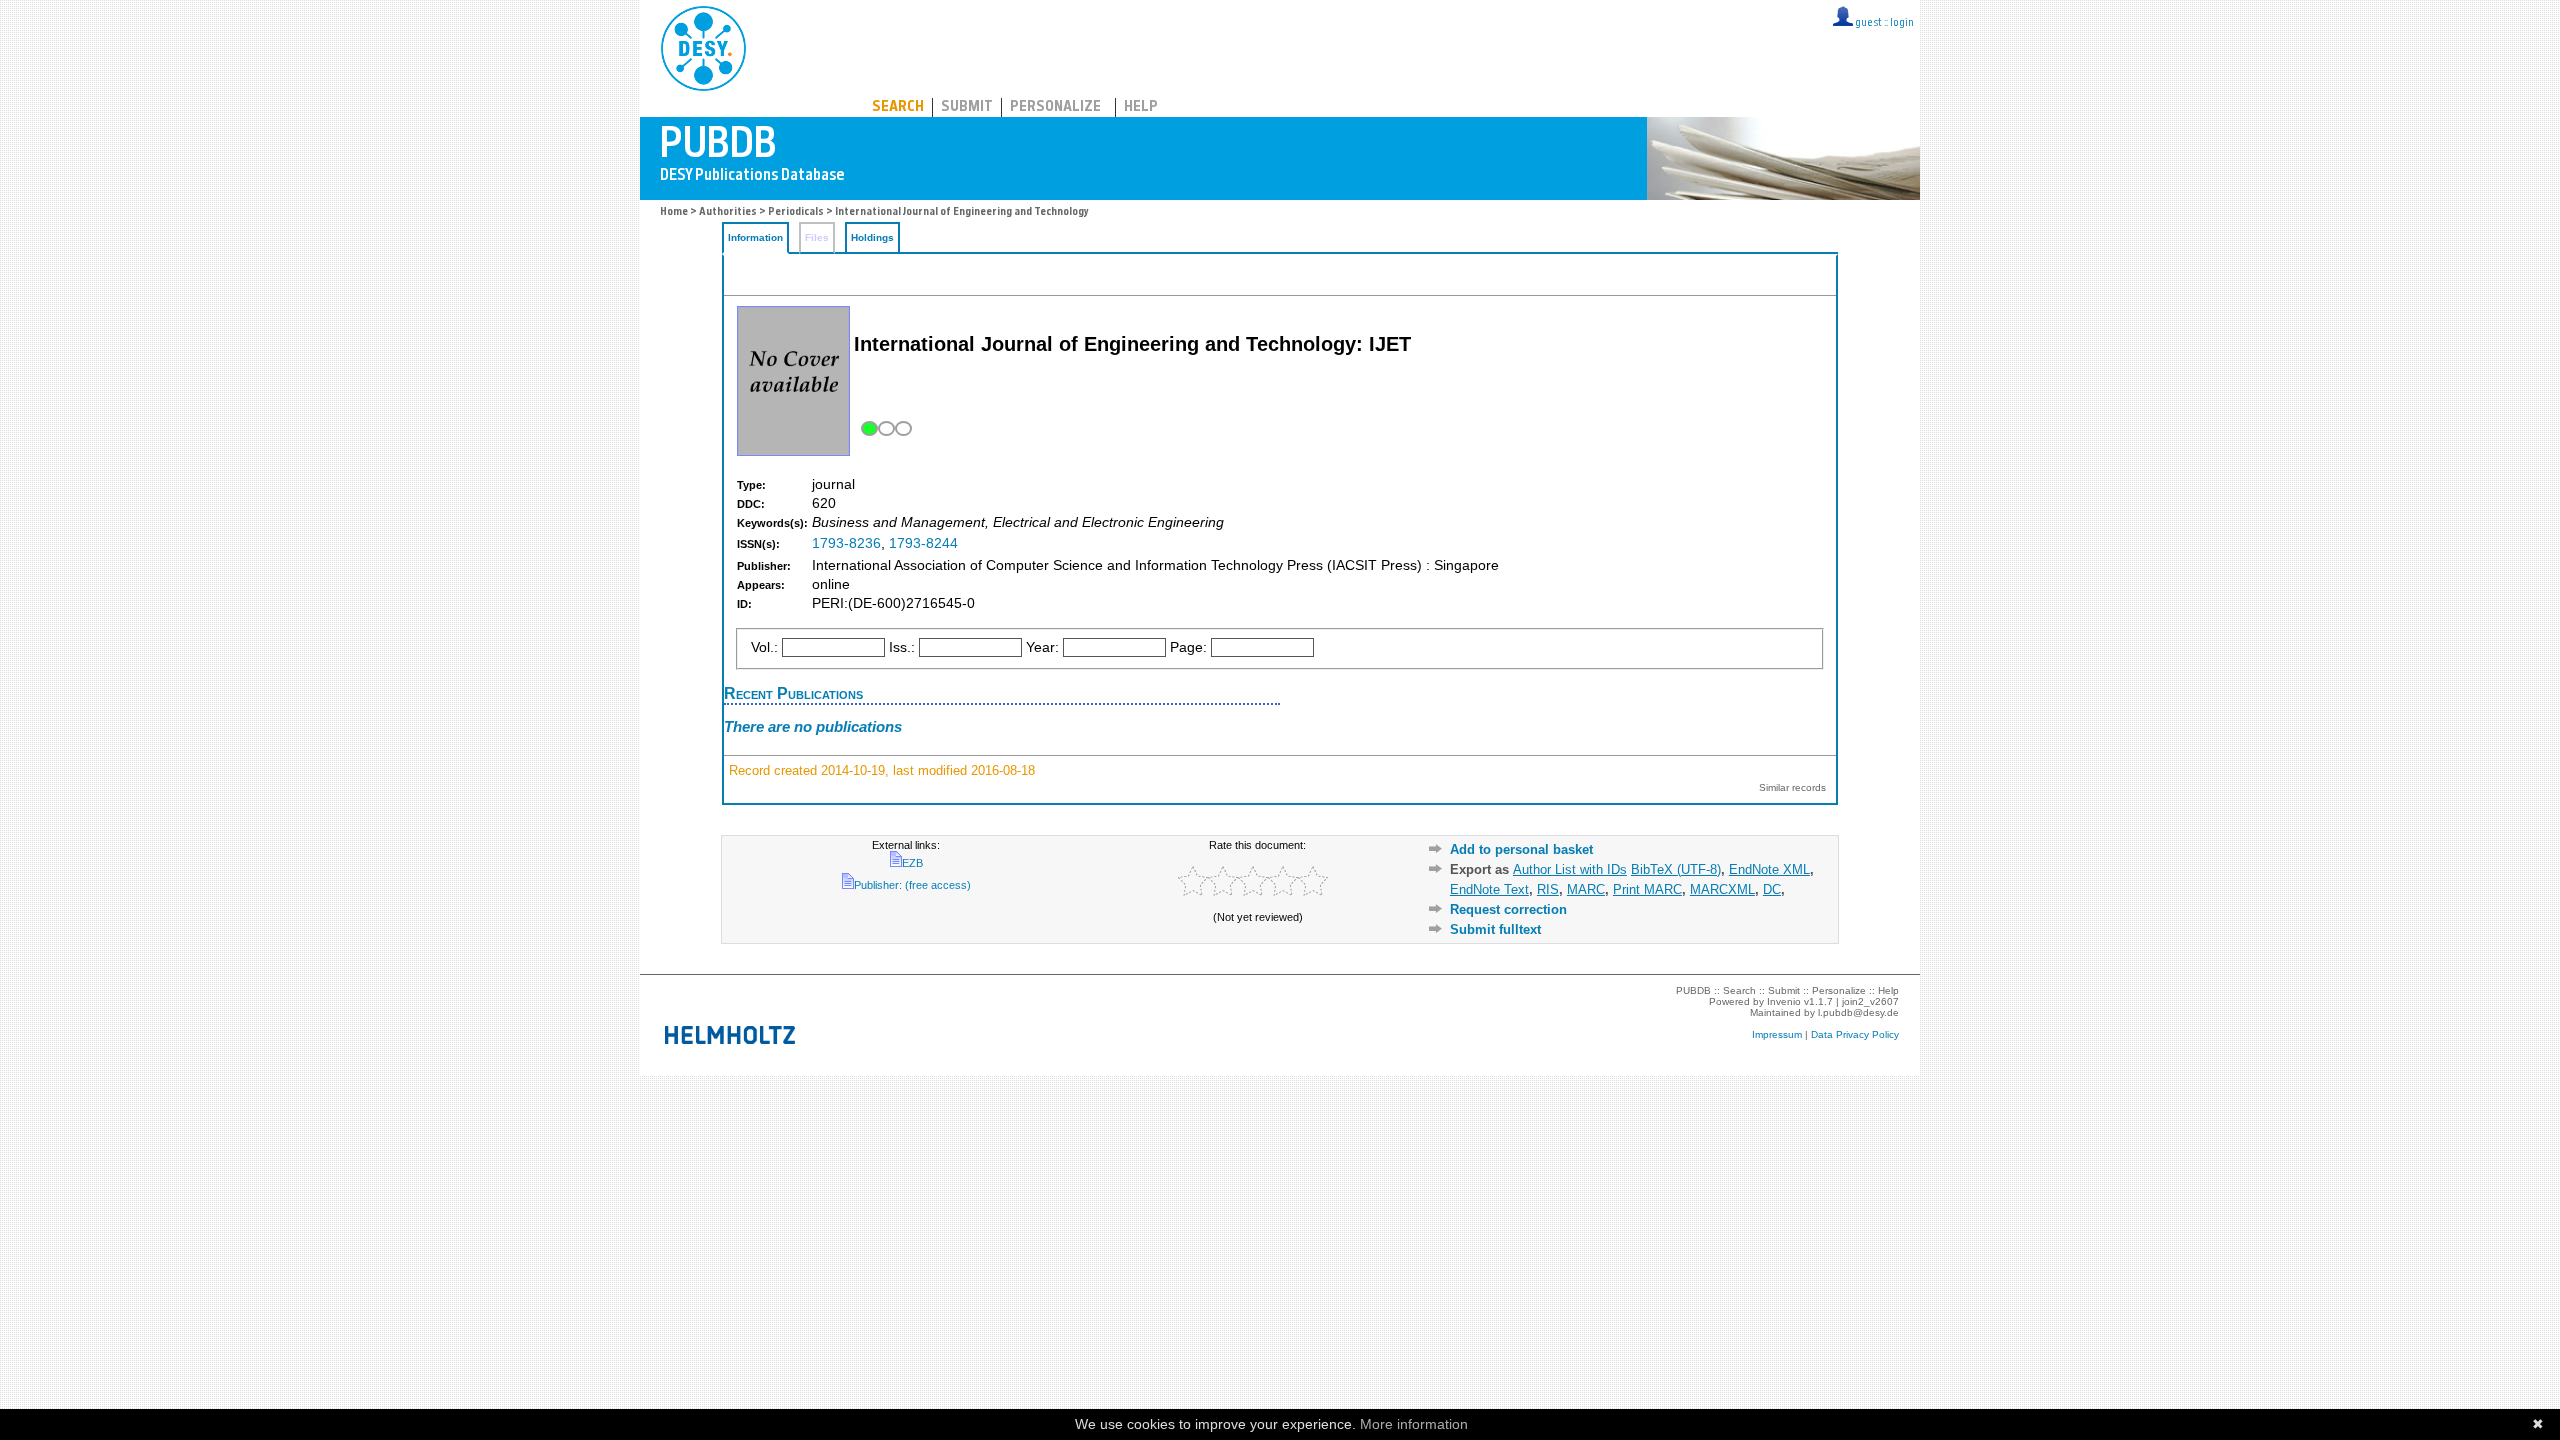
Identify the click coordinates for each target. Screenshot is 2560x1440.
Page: (1188, 647)
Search (898, 107)
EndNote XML (1769, 869)
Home (674, 212)
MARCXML (1722, 889)
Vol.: (764, 647)
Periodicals (796, 212)
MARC (1586, 889)
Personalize (1055, 107)
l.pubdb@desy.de (1858, 1012)
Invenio (1784, 1001)
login (1902, 23)
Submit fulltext (1495, 929)
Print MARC (1647, 889)
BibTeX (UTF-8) (1676, 869)
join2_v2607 (1870, 1001)
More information (1414, 1424)
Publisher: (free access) (912, 885)
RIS (1548, 889)
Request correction (1508, 909)
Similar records (1792, 787)
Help (1141, 107)
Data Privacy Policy (1855, 1034)
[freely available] (884, 428)
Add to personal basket (1521, 849)
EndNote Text (1489, 889)
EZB (912, 863)
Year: (1042, 647)
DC (1772, 889)
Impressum (1777, 1034)
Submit (967, 107)
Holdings (872, 237)
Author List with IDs (1570, 869)
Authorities (728, 212)
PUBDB (791, 45)
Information (755, 237)
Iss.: (902, 647)
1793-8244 (923, 543)
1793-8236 (846, 543)
